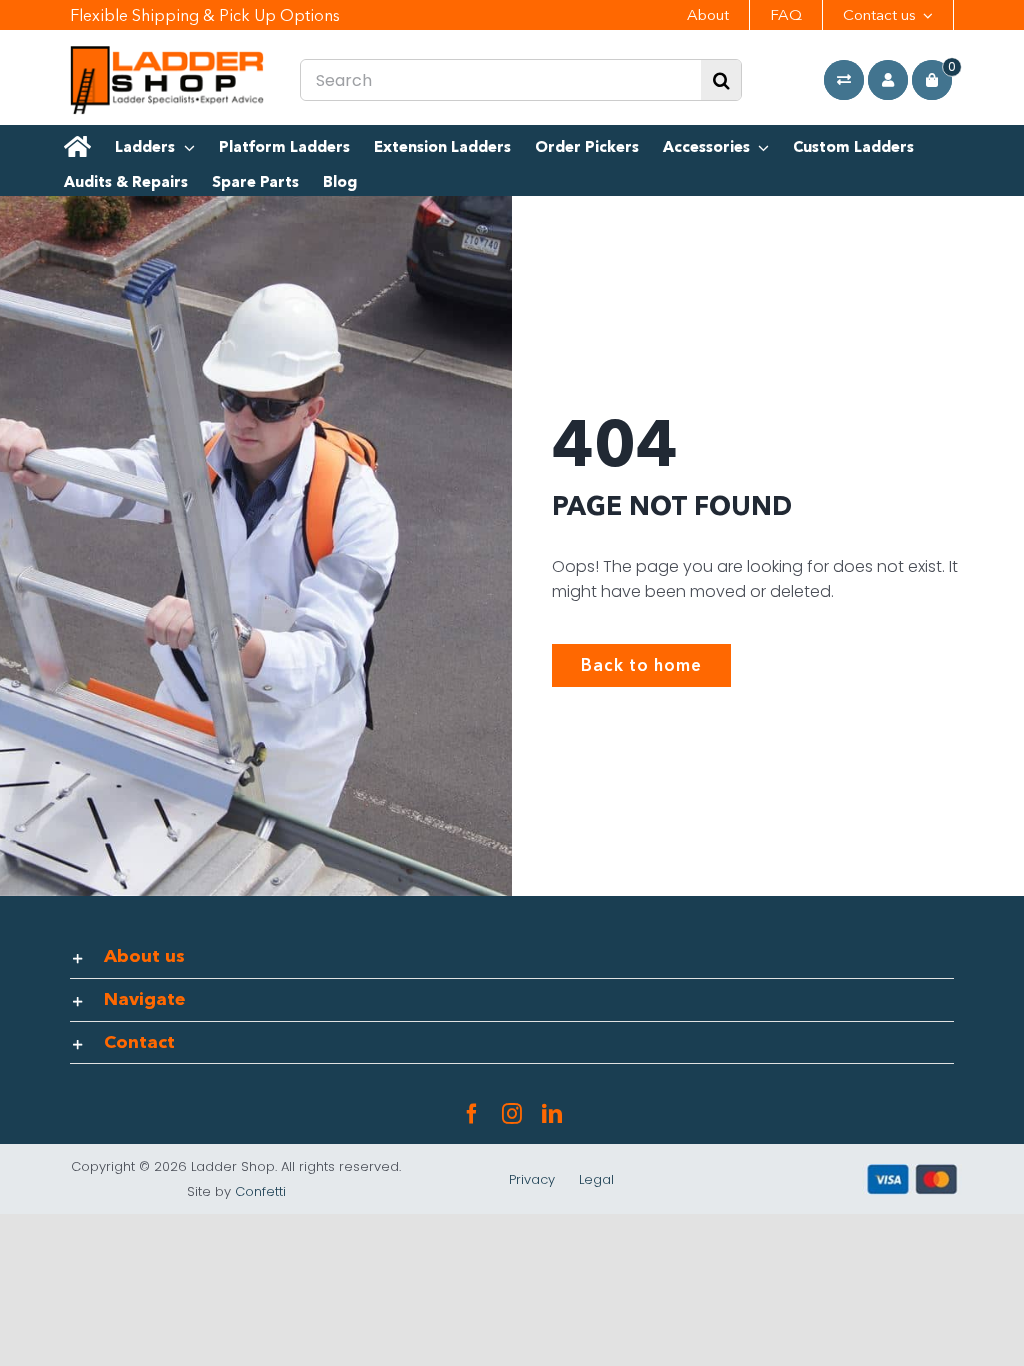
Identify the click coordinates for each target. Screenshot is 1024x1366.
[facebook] (472, 1114)
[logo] (167, 53)
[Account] (888, 80)
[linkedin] (552, 1114)
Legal (596, 1179)
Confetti (260, 1191)
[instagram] (512, 1114)
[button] (512, 957)
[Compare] (844, 80)
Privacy (532, 1179)
